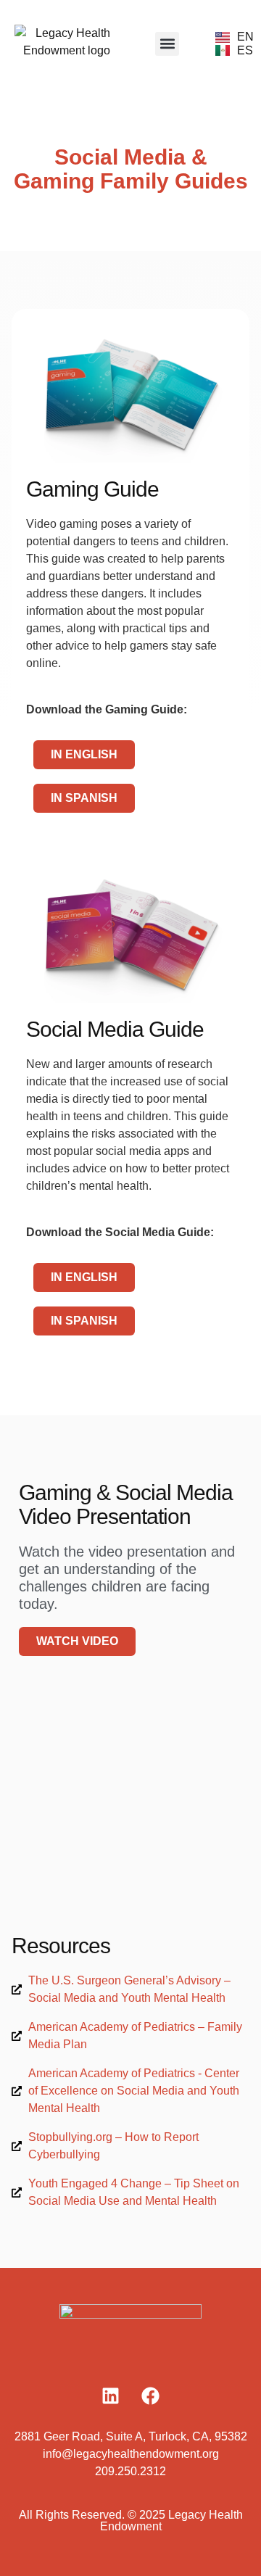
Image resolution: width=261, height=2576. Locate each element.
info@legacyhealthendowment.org (131, 2454)
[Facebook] (151, 2395)
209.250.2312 (130, 2471)
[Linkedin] (111, 2395)
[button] (167, 44)
